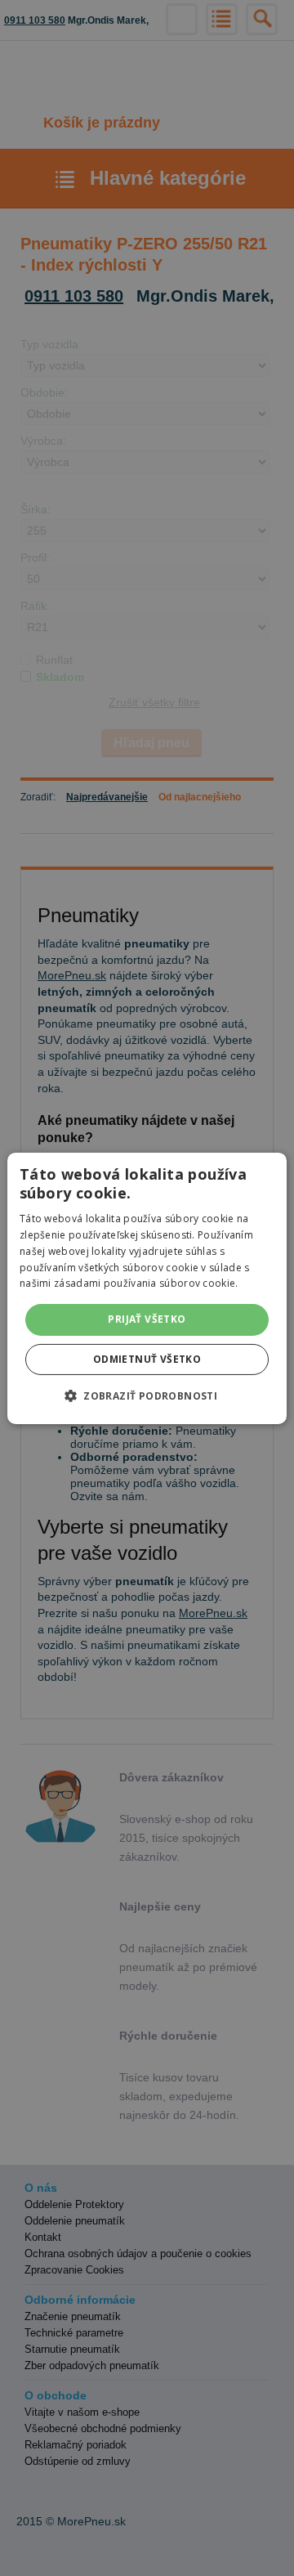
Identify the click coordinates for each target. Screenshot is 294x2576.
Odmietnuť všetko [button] (147, 1359)
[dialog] (147, 1288)
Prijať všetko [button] (147, 1319)
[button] (147, 1396)
